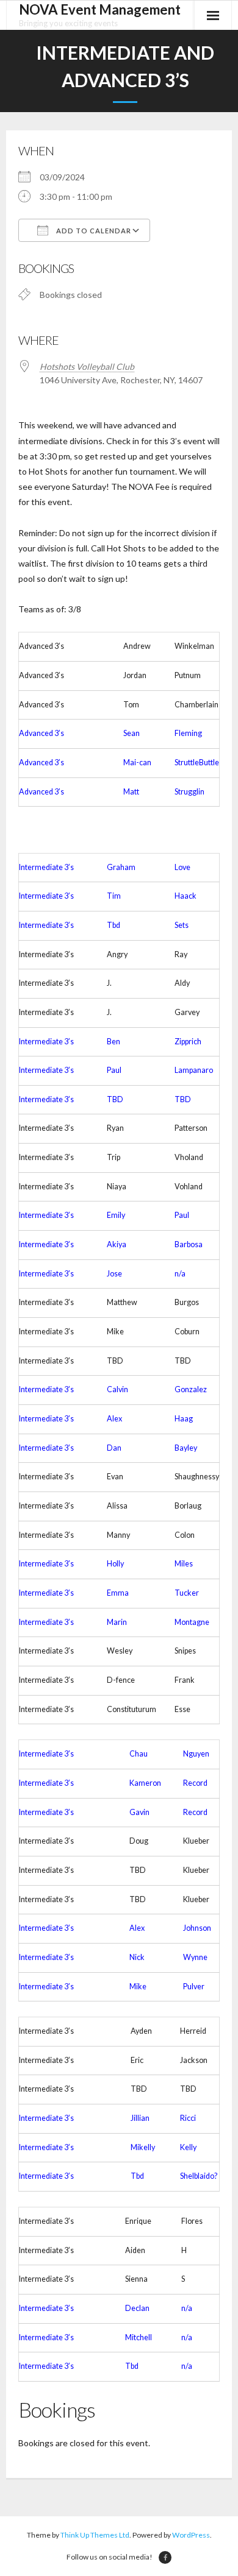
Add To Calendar (93, 231)
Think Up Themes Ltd (95, 2535)
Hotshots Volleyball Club (87, 366)
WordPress (191, 2535)
